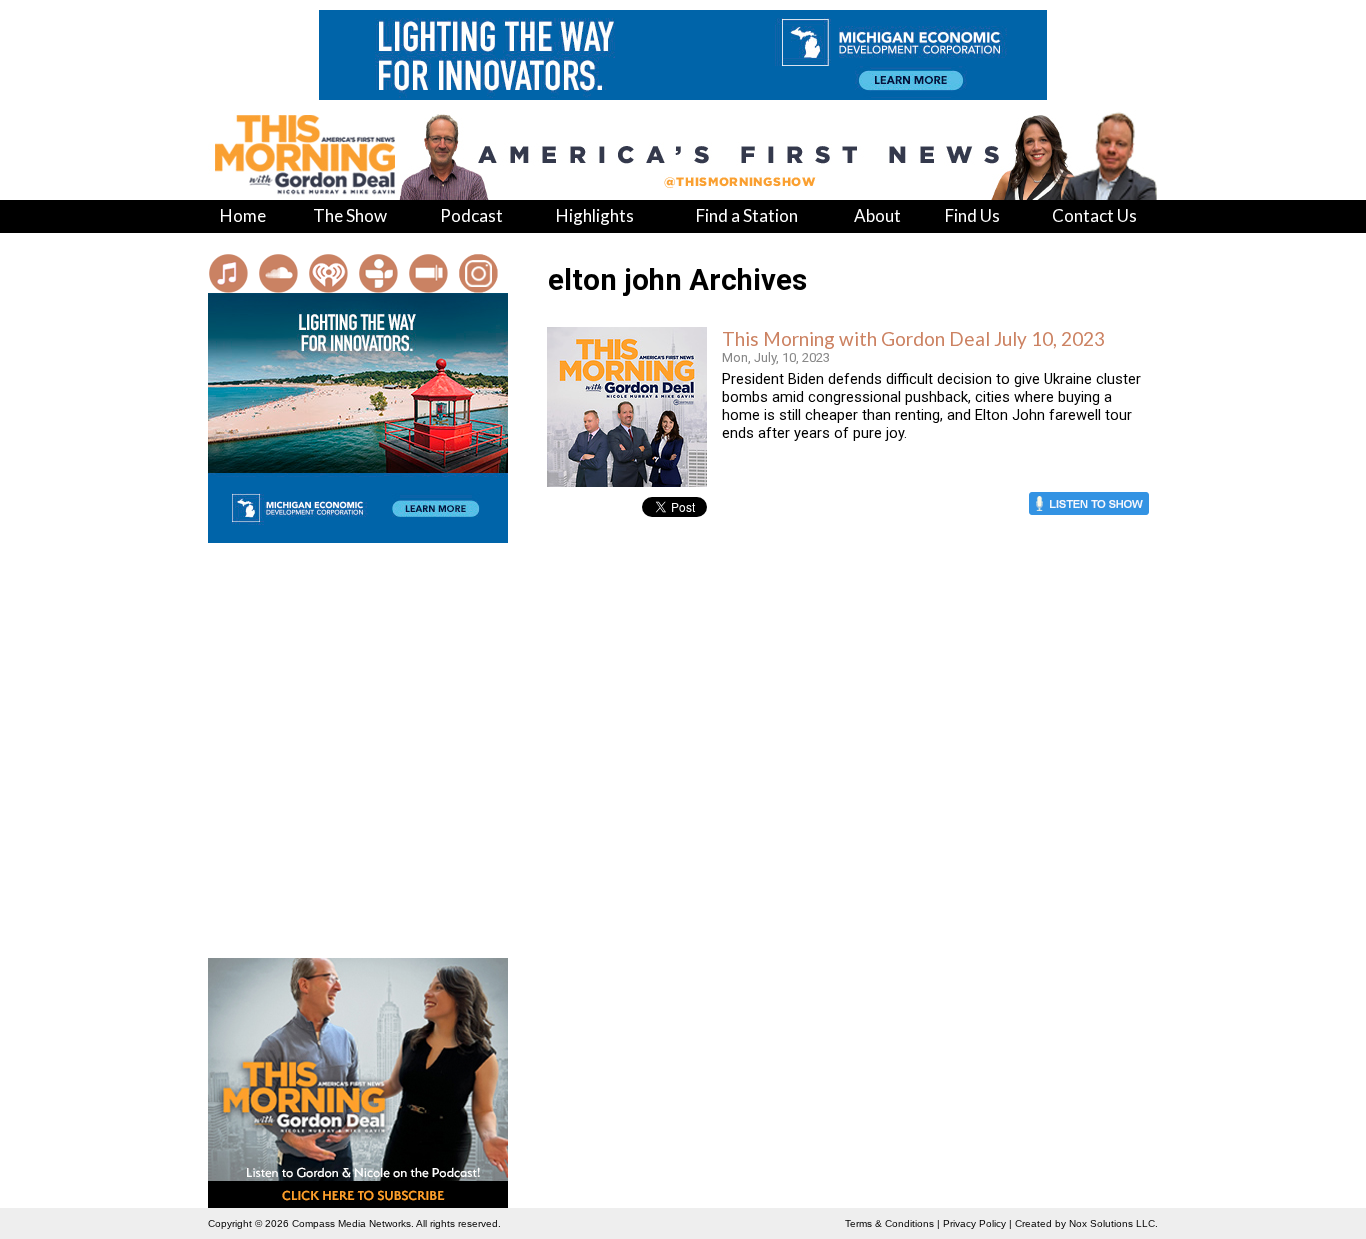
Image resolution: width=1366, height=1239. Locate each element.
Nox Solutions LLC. (1113, 1223)
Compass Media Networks (351, 1223)
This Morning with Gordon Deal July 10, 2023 (913, 338)
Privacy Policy (974, 1223)
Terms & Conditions (889, 1223)
